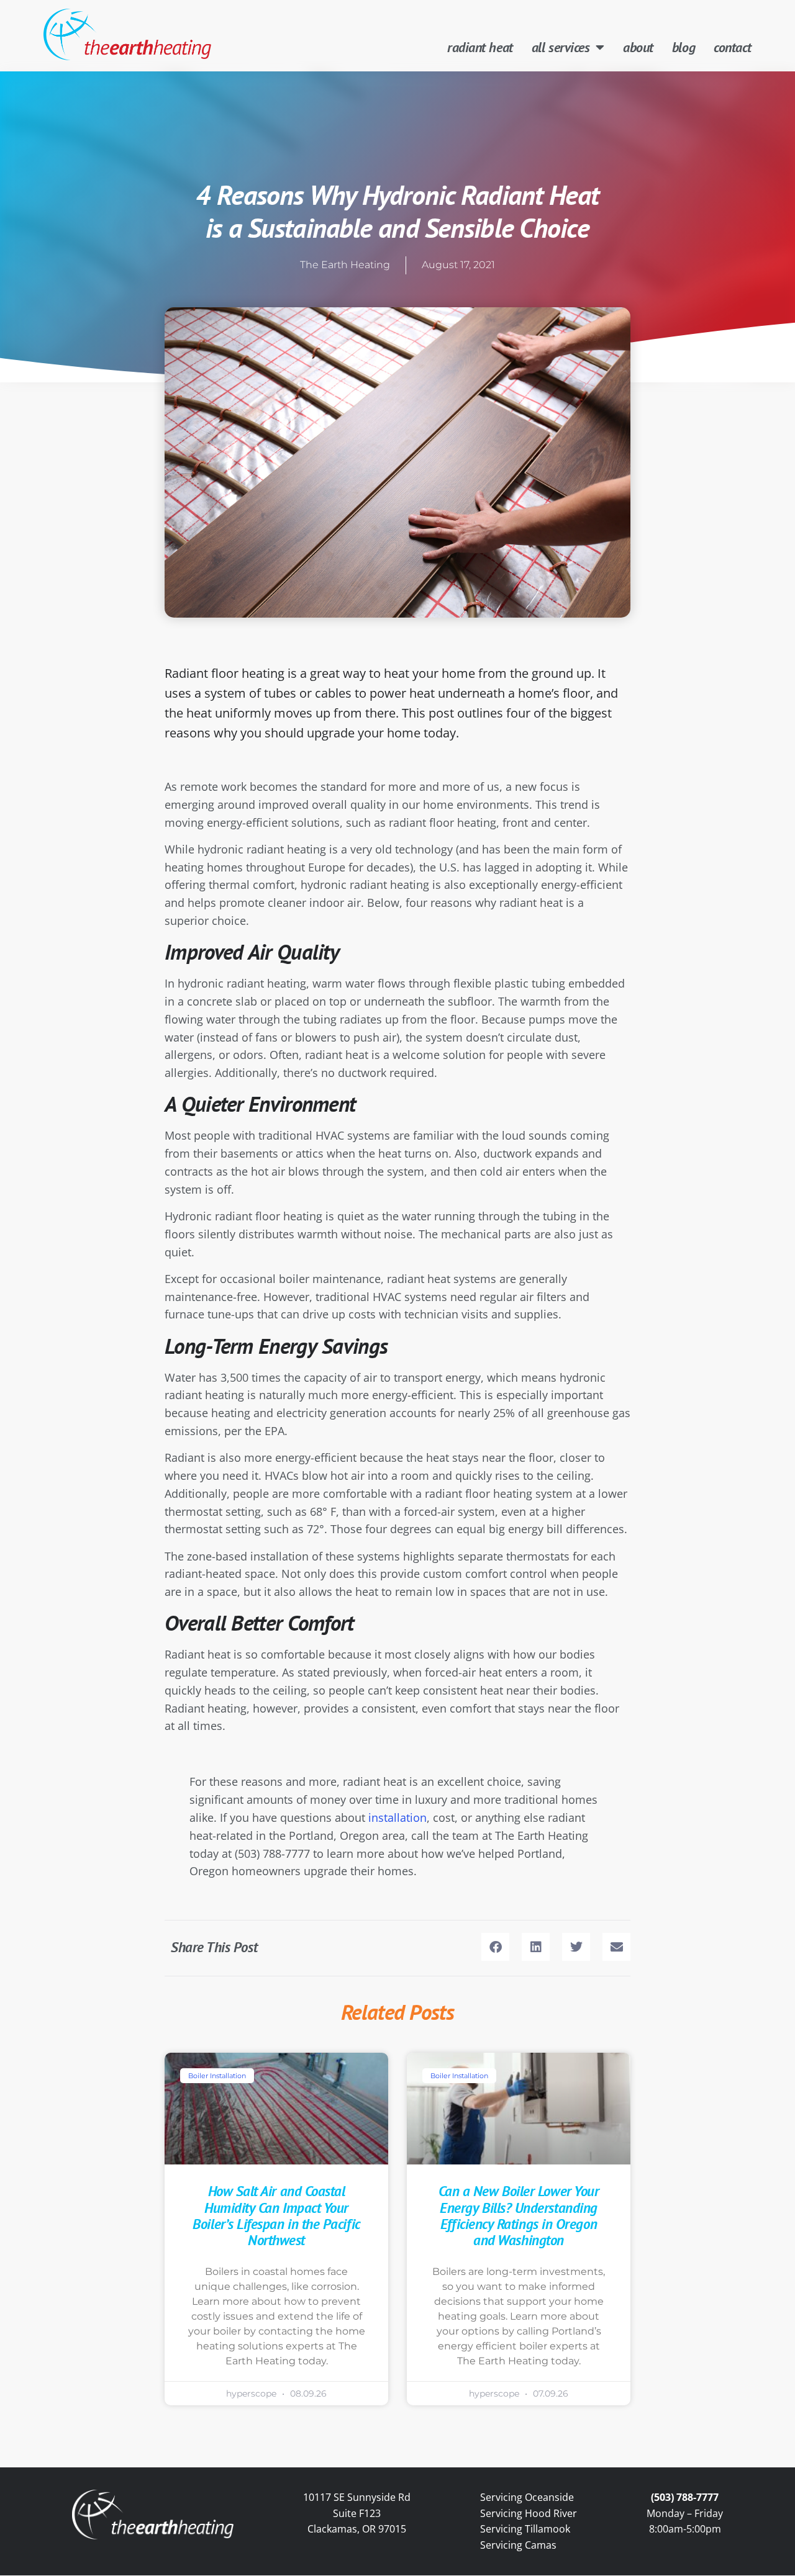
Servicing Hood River (529, 2513)
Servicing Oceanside (527, 2497)
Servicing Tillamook (525, 2529)
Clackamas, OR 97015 (357, 2529)
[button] (495, 1947)
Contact (733, 47)
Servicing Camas (518, 2545)
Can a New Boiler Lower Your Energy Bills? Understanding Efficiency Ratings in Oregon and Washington (519, 2215)
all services (561, 47)
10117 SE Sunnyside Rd (357, 2497)
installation (397, 1817)
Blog (684, 47)
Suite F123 (357, 2513)
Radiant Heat (480, 47)
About (638, 47)
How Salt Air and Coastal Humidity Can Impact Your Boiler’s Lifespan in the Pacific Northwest (276, 2215)
